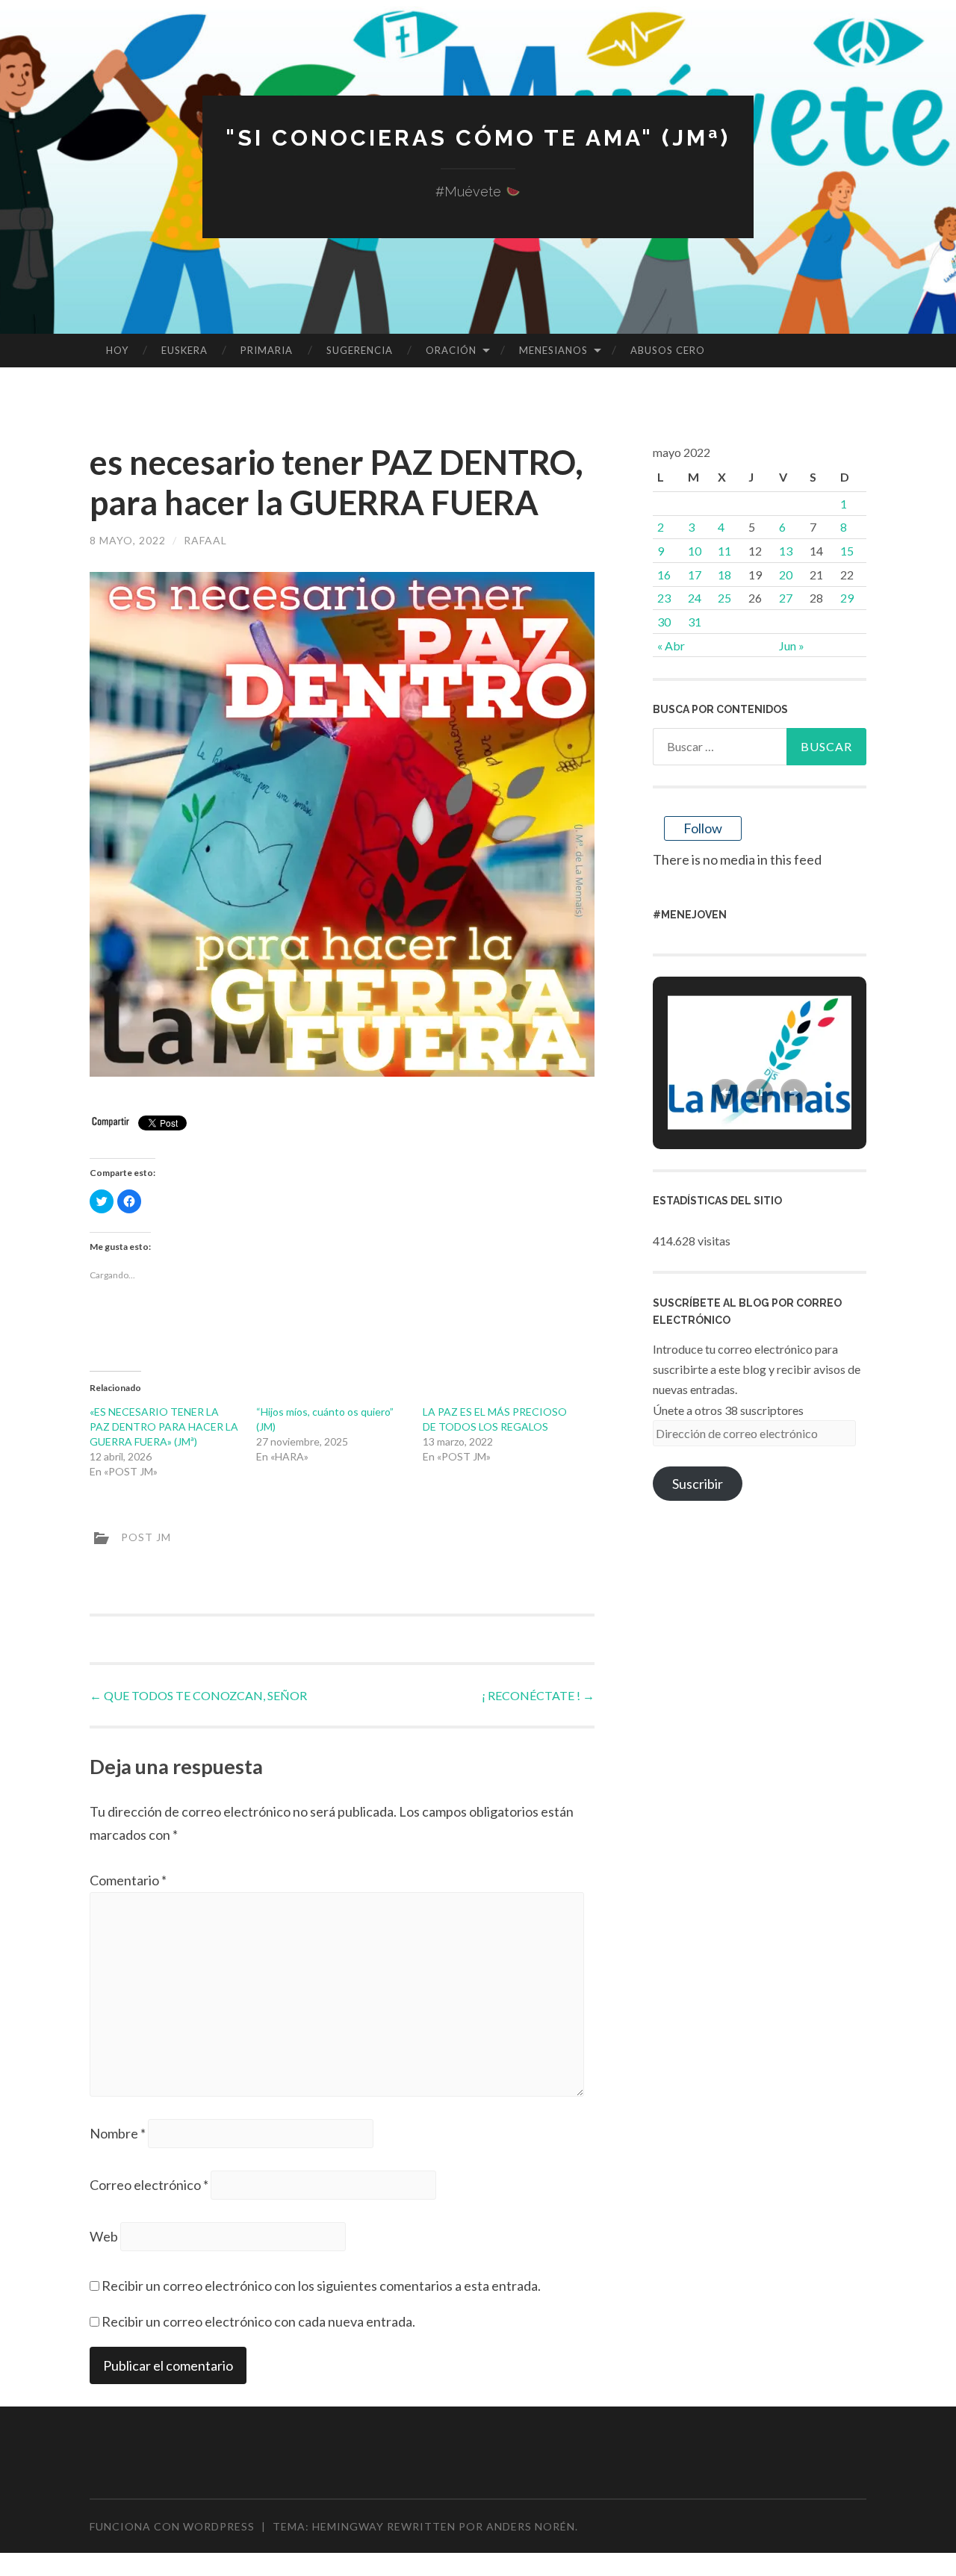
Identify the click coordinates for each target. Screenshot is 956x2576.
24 (695, 598)
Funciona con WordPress (172, 2526)
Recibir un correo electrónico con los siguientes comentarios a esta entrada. (321, 2286)
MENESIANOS (553, 350)
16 (664, 575)
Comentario (128, 1880)
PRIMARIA (267, 350)
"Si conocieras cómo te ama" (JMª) (478, 138)
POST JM (146, 1536)
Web (104, 2236)
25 (724, 598)
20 (786, 575)
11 (724, 551)
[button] (725, 1092)
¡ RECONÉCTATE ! (538, 1695)
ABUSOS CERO (668, 350)
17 (695, 575)
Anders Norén (531, 2526)
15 (847, 551)
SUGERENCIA (360, 350)
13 (786, 551)
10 (695, 551)
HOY (117, 350)
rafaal (205, 540)
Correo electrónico (149, 2185)
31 (695, 622)
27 (786, 598)
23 (664, 598)
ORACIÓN (451, 350)
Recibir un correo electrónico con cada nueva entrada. (258, 2321)
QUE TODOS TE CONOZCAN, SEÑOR (198, 1695)
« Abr (671, 645)
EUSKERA (184, 350)
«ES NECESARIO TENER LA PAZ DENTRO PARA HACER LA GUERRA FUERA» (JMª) (164, 1427)
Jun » (792, 645)
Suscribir (698, 1484)
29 (847, 598)
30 (664, 622)
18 (724, 575)
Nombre (118, 2133)
